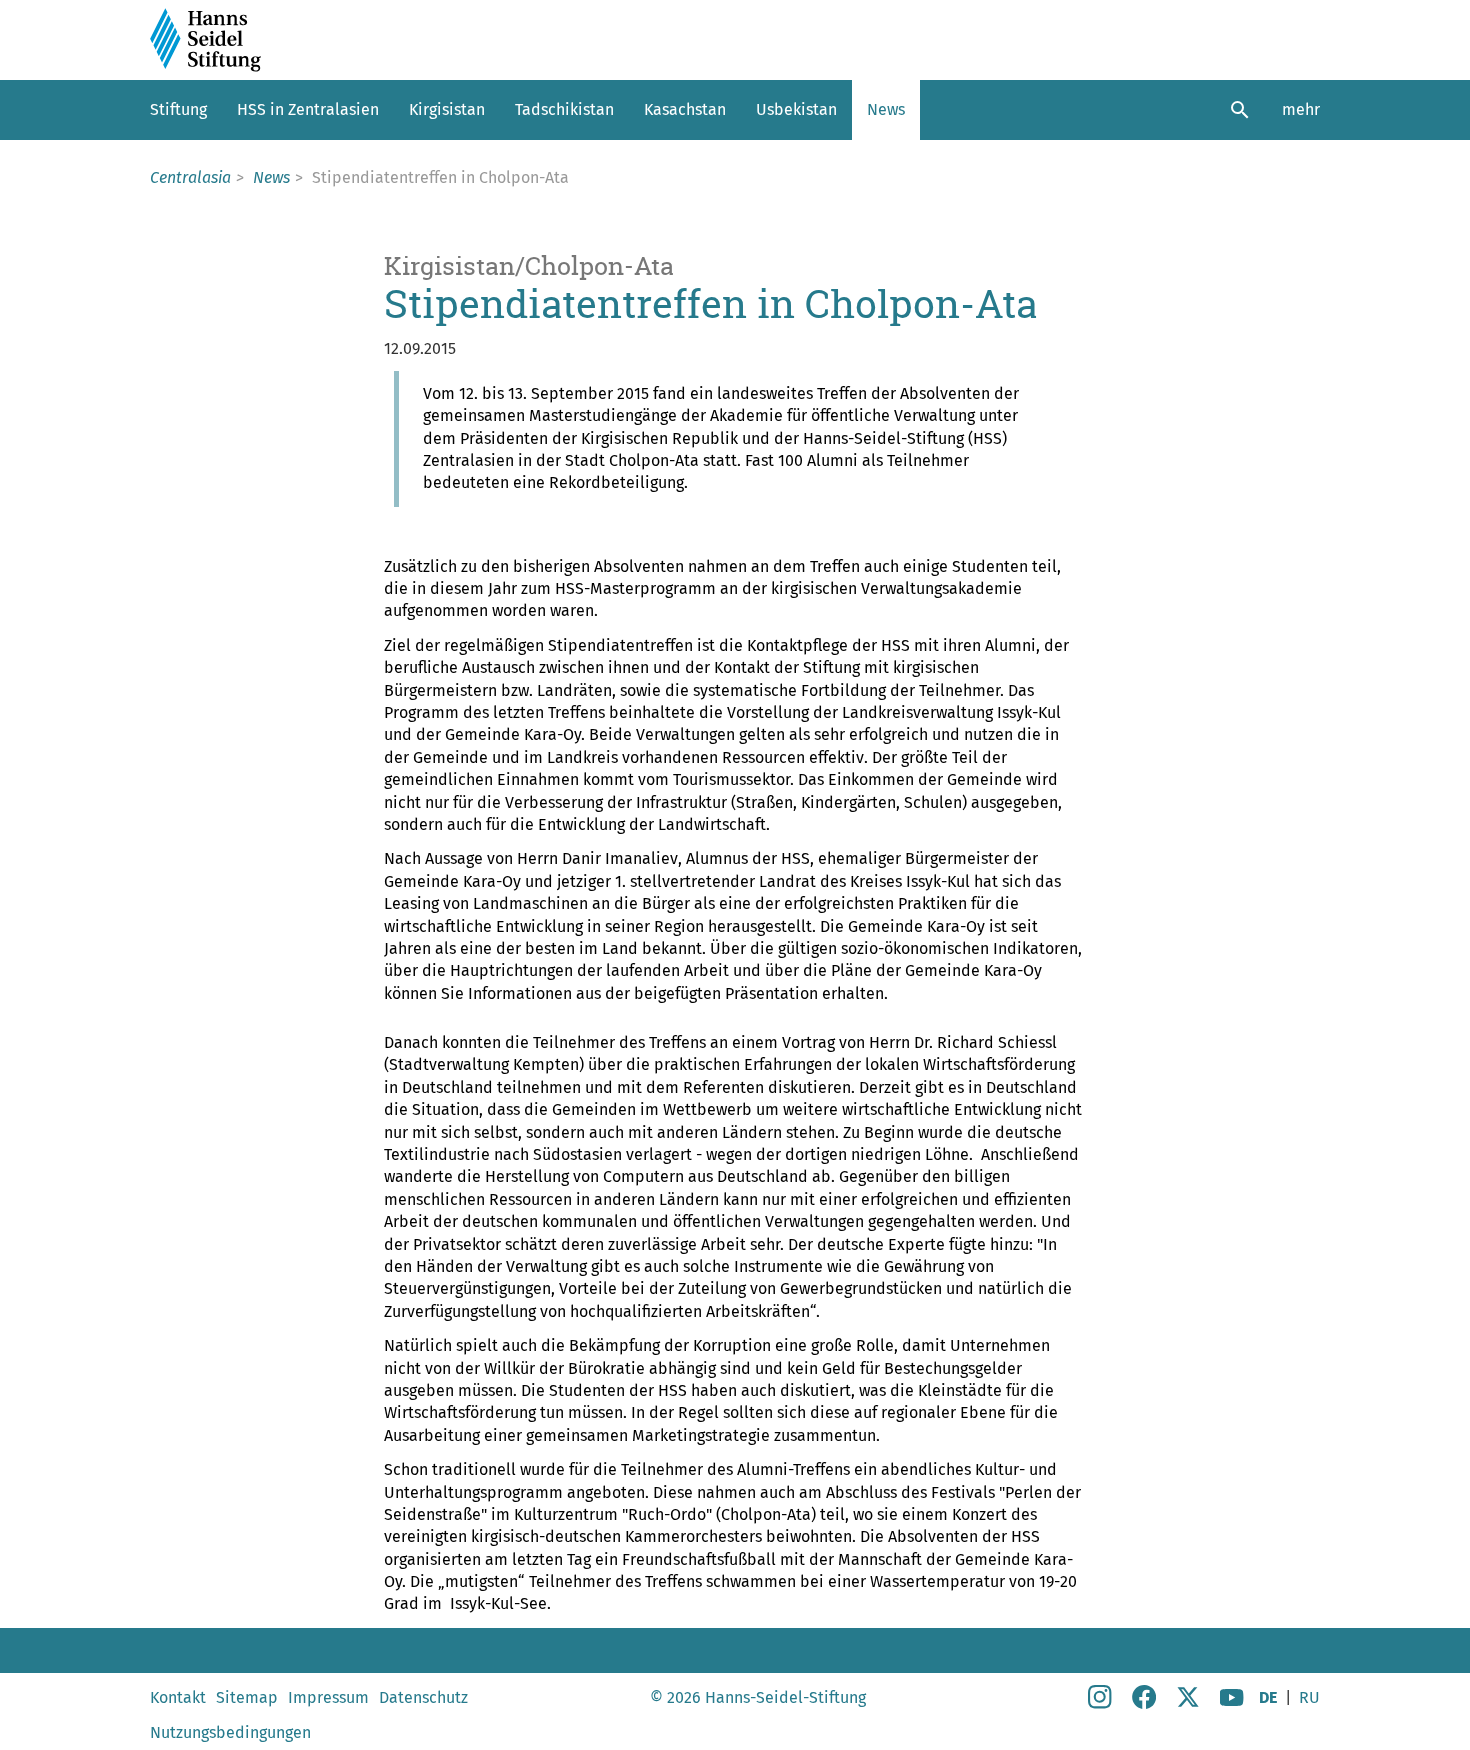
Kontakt (178, 1697)
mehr (1301, 109)
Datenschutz (423, 1697)
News (886, 109)
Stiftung (178, 109)
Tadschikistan (564, 109)
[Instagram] (1100, 1703)
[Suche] (1240, 110)
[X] (1188, 1703)
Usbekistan (796, 109)
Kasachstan (685, 109)
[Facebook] (1144, 1703)
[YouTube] (1232, 1703)
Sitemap (247, 1697)
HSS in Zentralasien (308, 109)
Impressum (328, 1697)
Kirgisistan (447, 109)
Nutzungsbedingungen (230, 1732)
